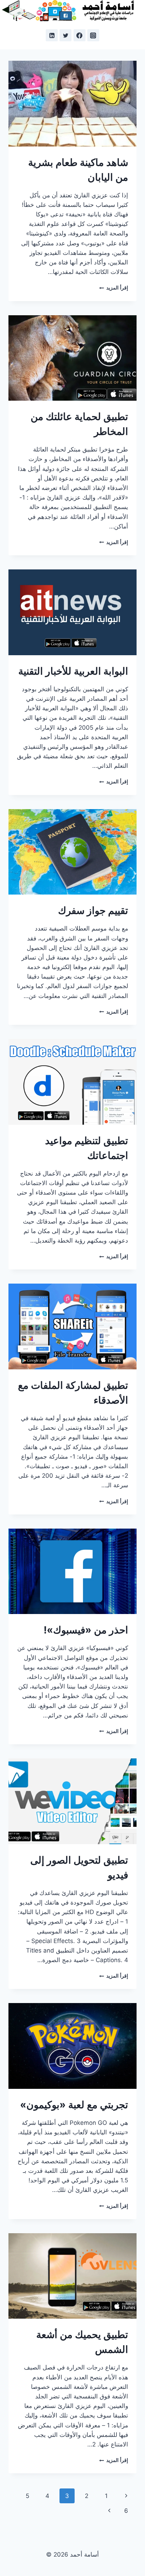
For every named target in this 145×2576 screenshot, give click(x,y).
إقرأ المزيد (114, 288)
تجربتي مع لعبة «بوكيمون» (74, 2105)
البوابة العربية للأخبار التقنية (73, 671)
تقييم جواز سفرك (93, 910)
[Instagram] (93, 35)
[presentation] (72, 104)
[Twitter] (65, 35)
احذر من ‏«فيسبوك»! (86, 1630)
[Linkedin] (52, 35)
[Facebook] (80, 35)
